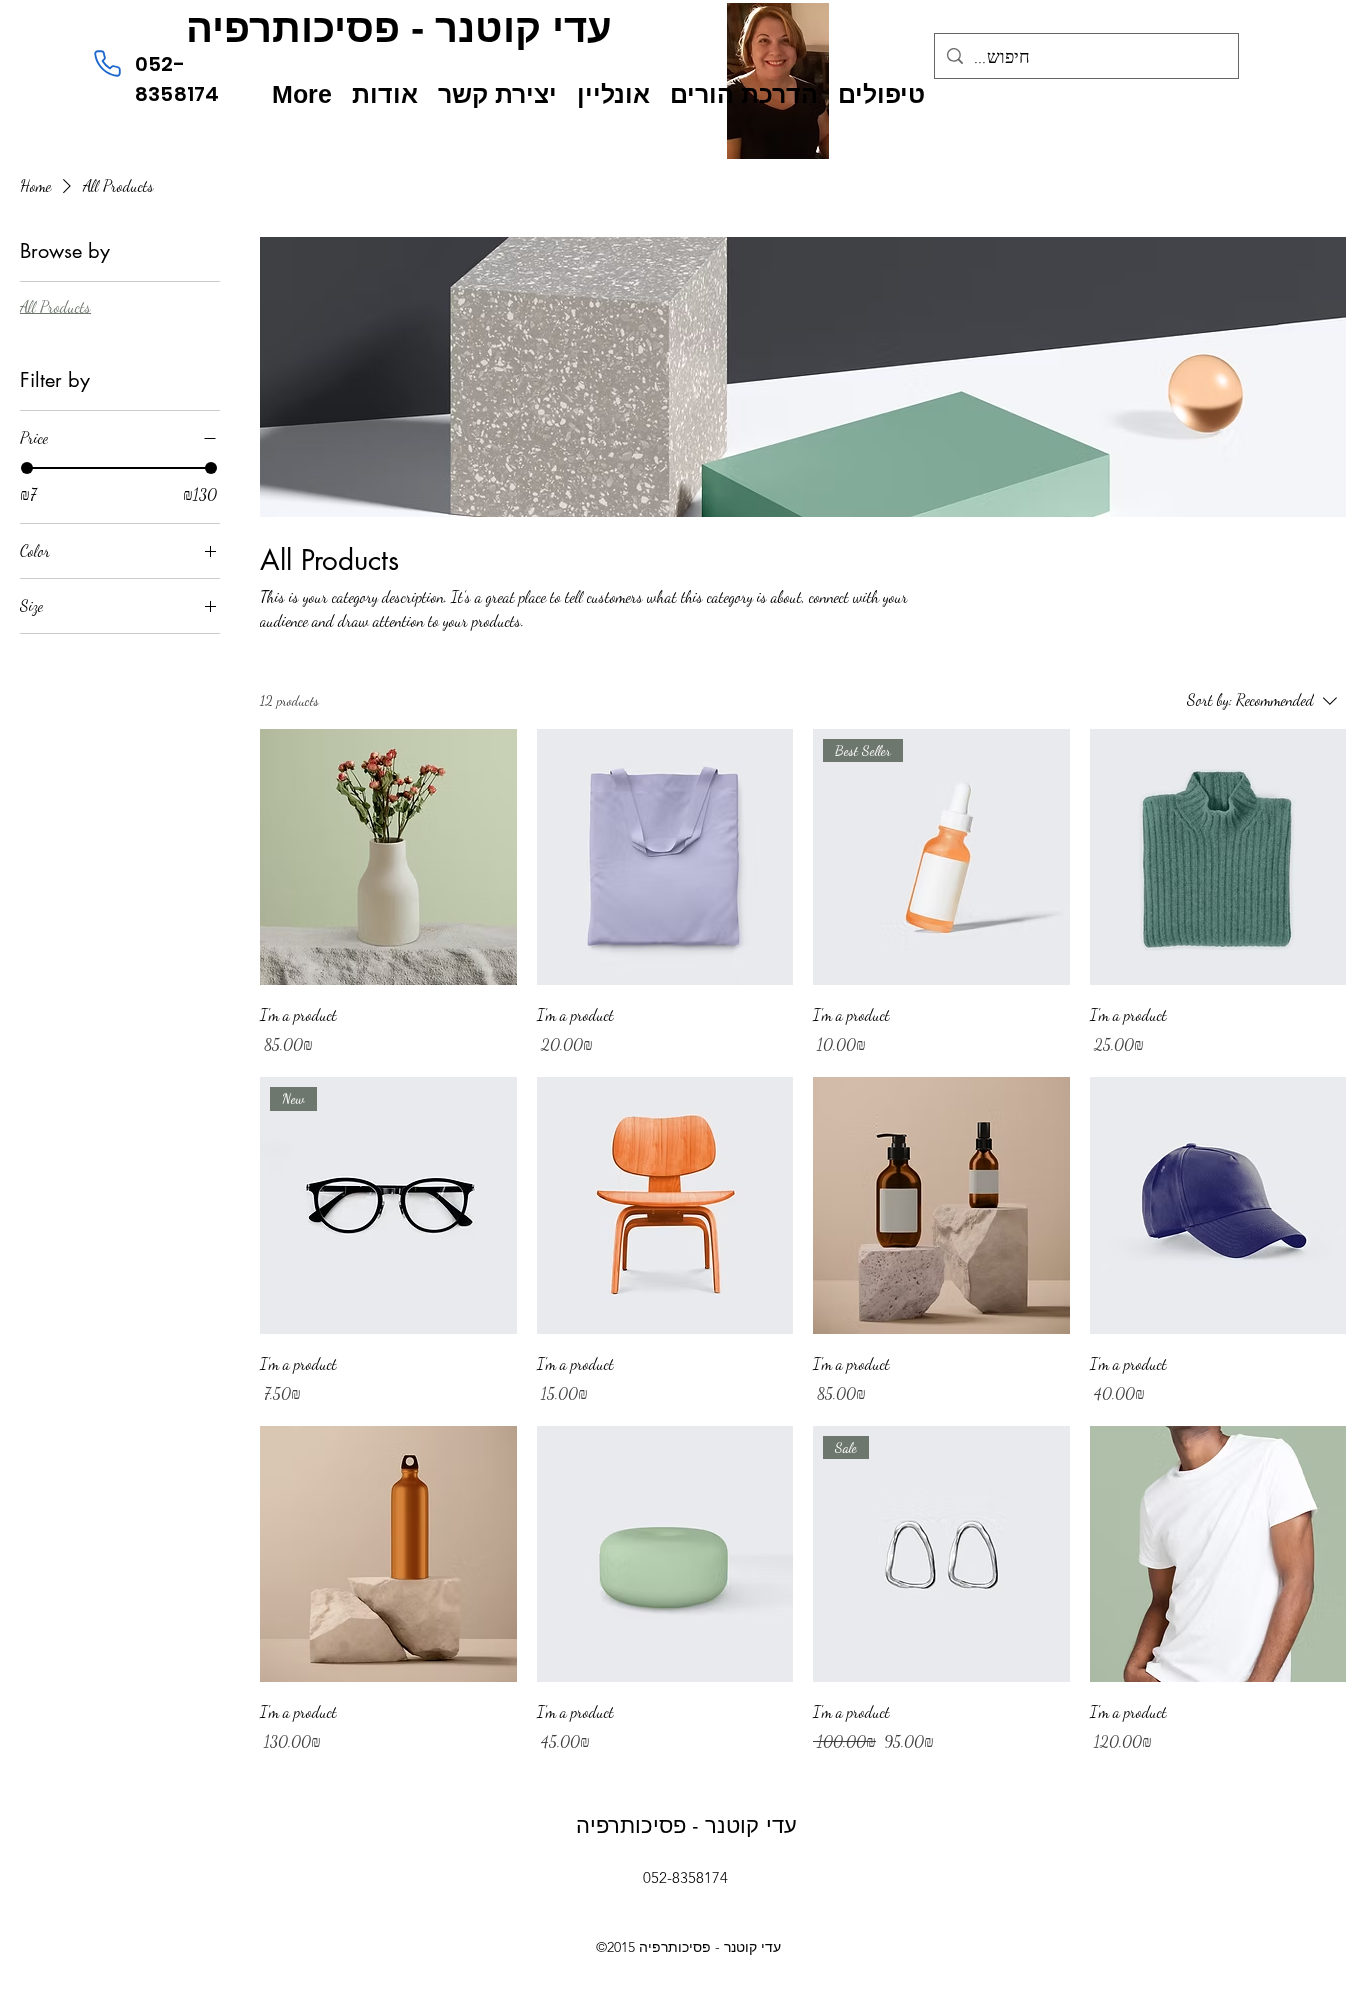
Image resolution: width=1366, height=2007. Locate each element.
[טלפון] (107, 63)
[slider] (27, 468)
